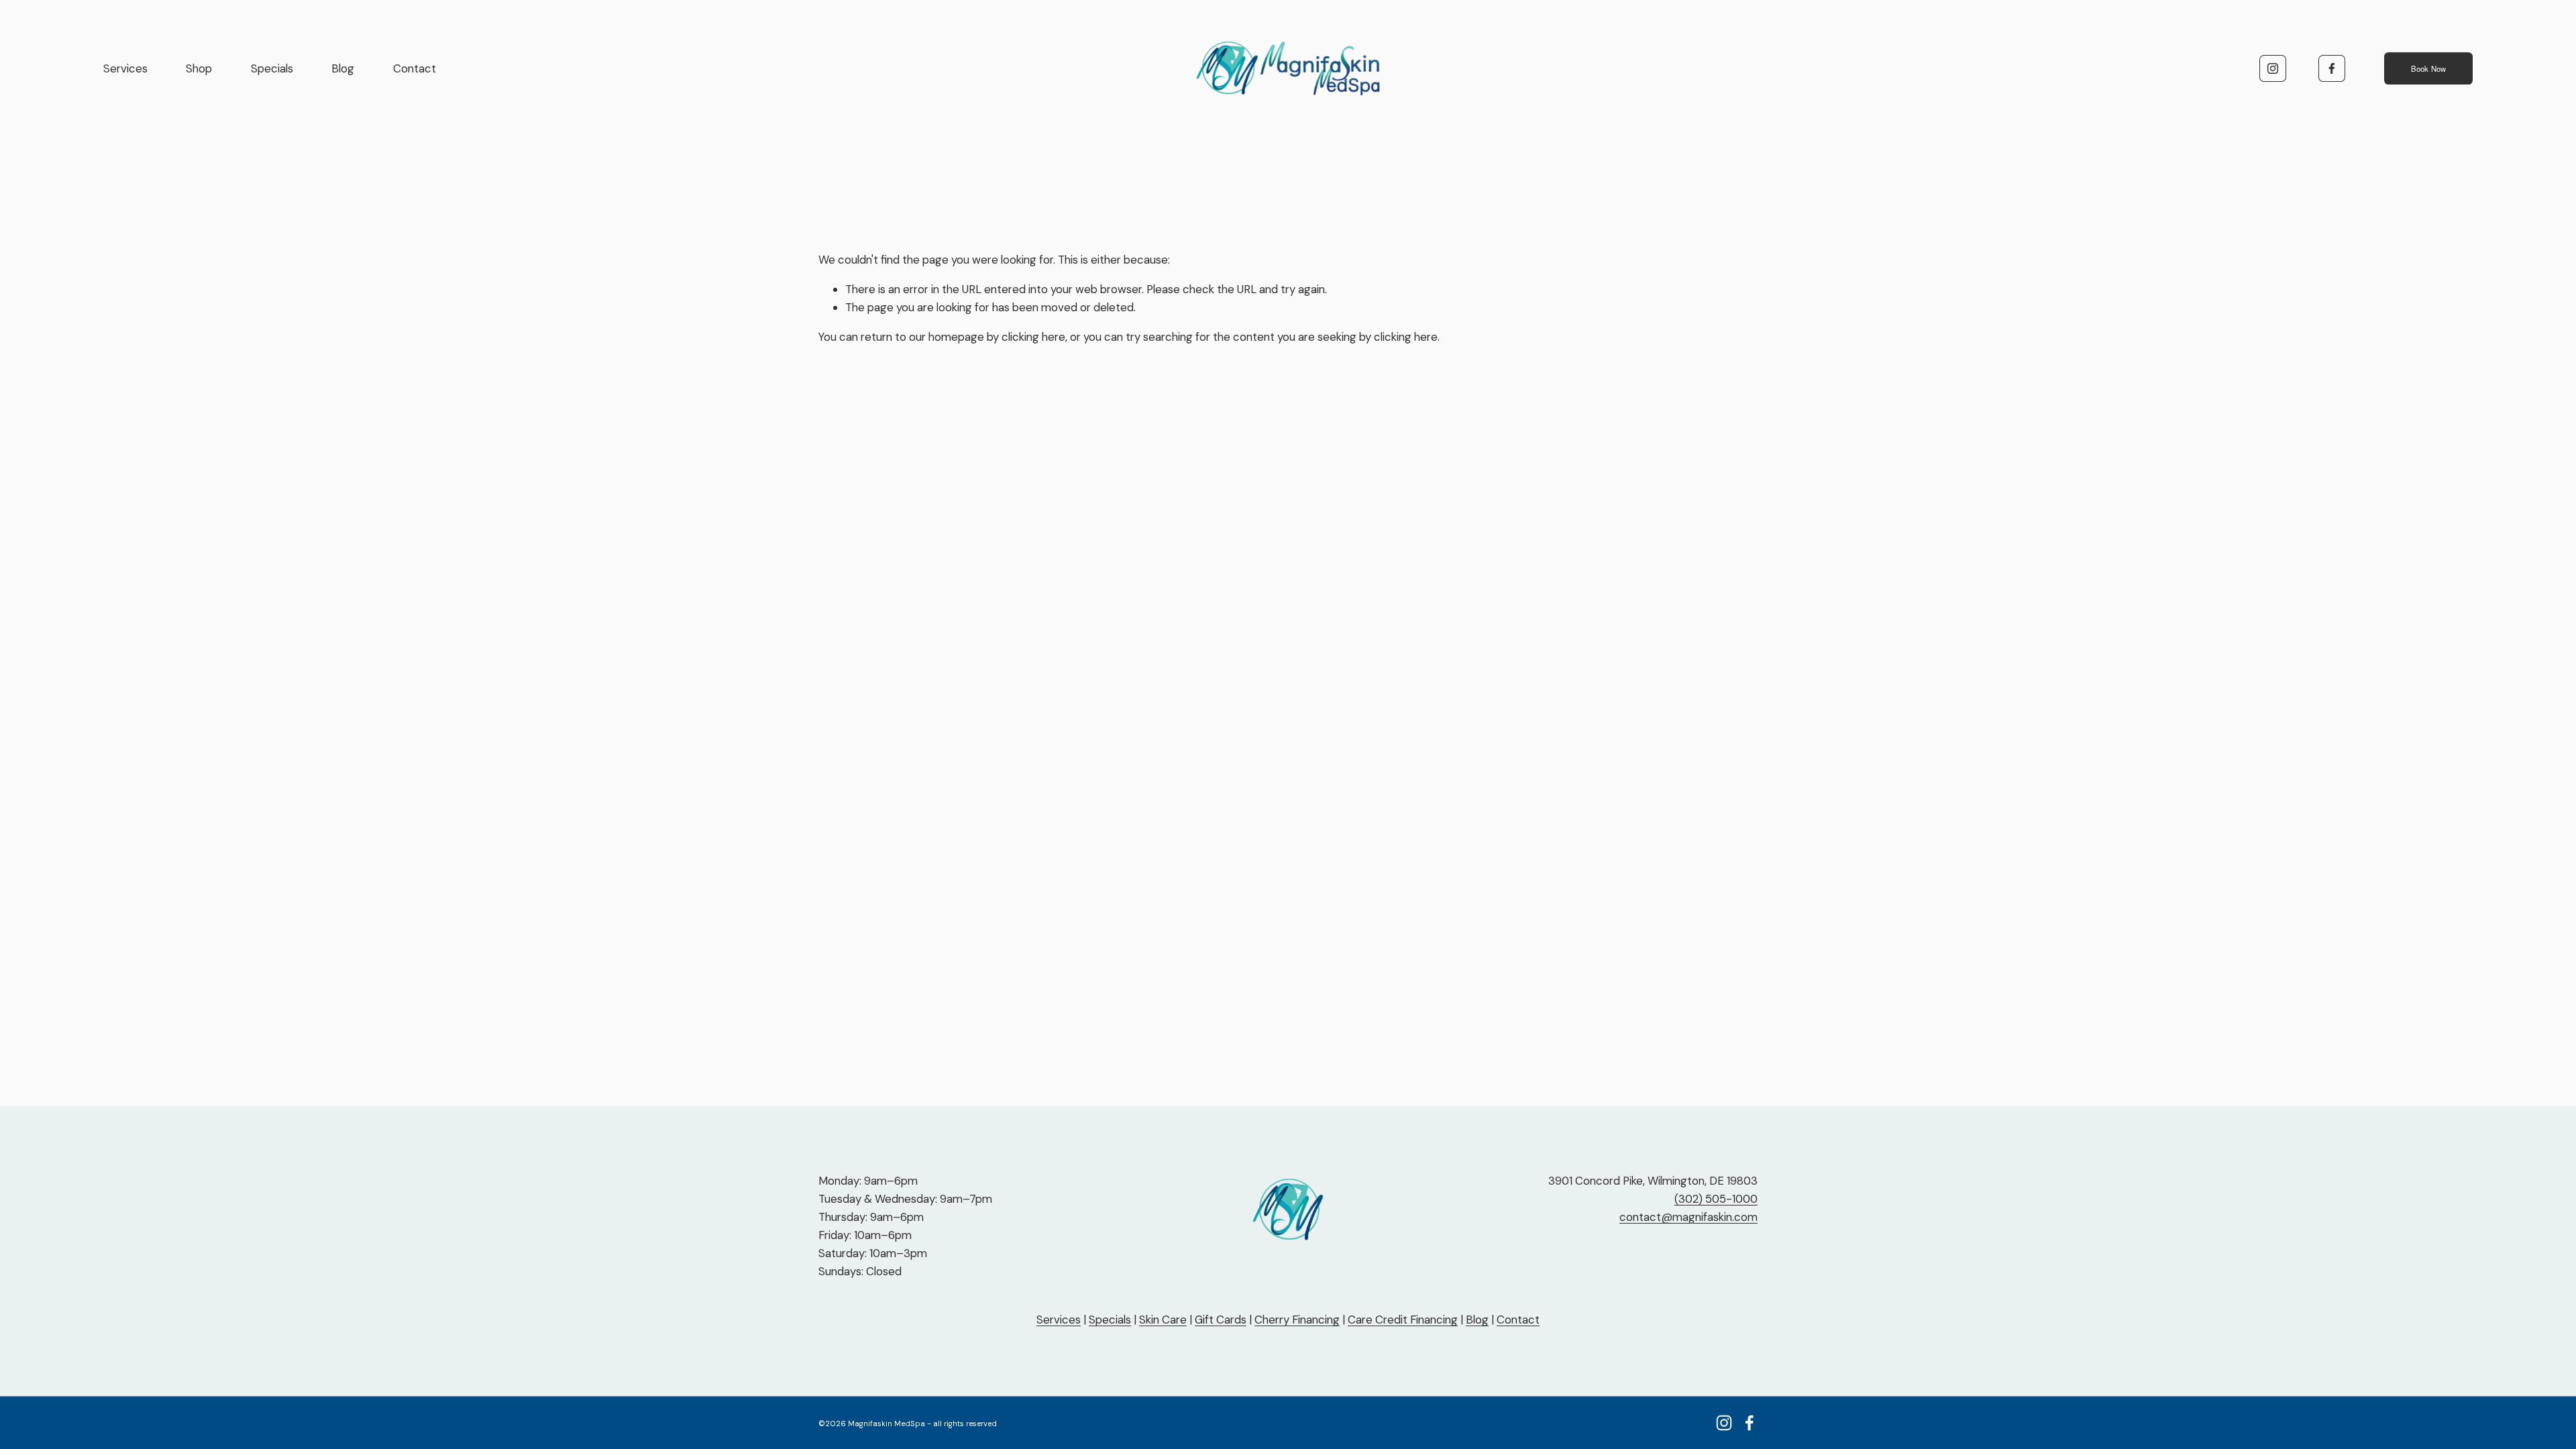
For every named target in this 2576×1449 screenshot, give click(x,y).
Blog (343, 68)
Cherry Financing (1297, 1320)
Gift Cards (1221, 1320)
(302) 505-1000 (1716, 1199)
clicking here (1033, 337)
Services (125, 68)
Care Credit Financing (1403, 1320)
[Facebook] (2332, 68)
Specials (272, 68)
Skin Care (1163, 1320)
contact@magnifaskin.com (1688, 1217)
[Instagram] (2273, 68)
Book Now (2429, 68)
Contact (415, 68)
